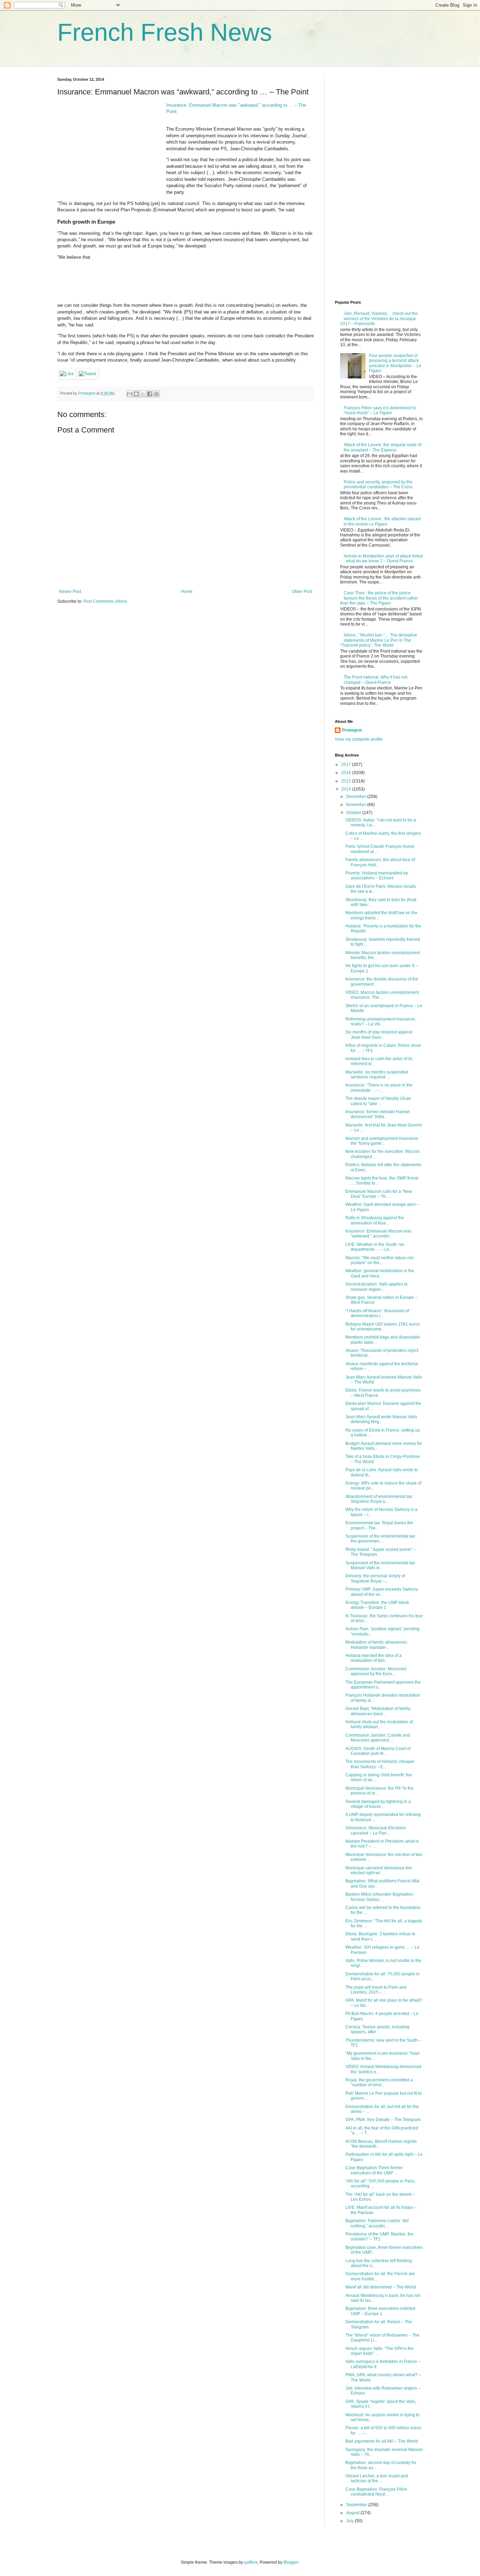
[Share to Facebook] (150, 394)
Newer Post (70, 592)
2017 (347, 765)
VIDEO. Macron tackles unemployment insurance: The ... (382, 995)
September (357, 2505)
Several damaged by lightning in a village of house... (378, 1804)
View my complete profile (359, 739)
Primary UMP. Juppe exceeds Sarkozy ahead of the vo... (382, 1592)
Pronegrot (352, 730)
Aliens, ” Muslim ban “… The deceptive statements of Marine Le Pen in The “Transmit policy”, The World (379, 640)
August (353, 2513)
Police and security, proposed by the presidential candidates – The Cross (378, 484)
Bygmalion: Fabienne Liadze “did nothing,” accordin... (377, 2223)
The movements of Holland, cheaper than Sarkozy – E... (380, 1764)
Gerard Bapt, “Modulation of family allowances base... (378, 1711)
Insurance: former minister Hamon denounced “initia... (378, 1114)
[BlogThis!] (136, 394)
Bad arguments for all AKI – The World (382, 2441)
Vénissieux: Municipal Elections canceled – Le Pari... (376, 1830)
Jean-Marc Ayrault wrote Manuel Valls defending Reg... (381, 1419)
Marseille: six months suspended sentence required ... (377, 1075)
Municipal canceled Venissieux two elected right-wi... (379, 1870)
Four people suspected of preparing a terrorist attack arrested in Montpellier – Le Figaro (395, 363)
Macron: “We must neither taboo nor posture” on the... (380, 1260)
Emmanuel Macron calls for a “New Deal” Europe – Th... (379, 1194)
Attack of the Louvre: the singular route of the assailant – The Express (382, 447)
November (357, 805)
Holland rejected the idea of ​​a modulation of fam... (374, 1658)
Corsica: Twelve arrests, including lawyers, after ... (377, 2029)
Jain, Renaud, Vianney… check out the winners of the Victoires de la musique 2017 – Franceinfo (379, 319)
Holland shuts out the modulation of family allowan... (379, 1724)
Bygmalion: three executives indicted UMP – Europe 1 (380, 2311)
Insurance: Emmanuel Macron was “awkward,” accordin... (378, 1234)
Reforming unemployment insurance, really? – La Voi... (381, 1022)
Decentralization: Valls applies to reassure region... (377, 1287)
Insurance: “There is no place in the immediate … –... (379, 1088)
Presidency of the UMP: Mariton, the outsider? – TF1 (380, 2237)
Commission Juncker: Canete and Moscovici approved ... (378, 1738)
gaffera (251, 2562)
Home (187, 592)
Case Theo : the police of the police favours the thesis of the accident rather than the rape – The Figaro (379, 598)
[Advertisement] (110, 146)
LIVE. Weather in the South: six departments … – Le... (375, 1247)
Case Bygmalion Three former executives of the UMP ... (374, 2170)
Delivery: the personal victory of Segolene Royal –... (375, 1578)
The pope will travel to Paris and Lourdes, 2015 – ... (376, 1990)
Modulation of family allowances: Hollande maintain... (377, 1645)
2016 (347, 773)
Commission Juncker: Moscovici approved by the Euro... (376, 1671)
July (351, 2521)
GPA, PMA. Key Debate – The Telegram (383, 2120)
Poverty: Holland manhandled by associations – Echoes (377, 876)
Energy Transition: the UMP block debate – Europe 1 (377, 1605)
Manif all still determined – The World (381, 2287)
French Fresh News (165, 32)
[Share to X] (143, 394)
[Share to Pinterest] (156, 394)
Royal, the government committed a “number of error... (379, 2082)
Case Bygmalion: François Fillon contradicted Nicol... (376, 2492)
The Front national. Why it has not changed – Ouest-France (375, 680)
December (357, 797)
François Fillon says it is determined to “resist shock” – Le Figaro (380, 410)
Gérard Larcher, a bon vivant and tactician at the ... (377, 2478)
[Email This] (130, 394)
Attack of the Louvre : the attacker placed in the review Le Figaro (382, 521)
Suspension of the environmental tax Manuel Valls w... (380, 1565)
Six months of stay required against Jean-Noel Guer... (379, 1035)
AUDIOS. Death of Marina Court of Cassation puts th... (378, 1751)
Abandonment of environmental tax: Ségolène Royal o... (379, 1499)
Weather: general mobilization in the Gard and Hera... (380, 1273)
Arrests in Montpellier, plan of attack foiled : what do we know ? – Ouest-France (383, 559)
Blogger (291, 2562)
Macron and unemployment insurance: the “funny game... (382, 1141)
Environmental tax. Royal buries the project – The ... (379, 1525)
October (354, 813)
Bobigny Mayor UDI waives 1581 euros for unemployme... (383, 1327)
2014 (347, 789)
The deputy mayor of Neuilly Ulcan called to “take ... (378, 1101)
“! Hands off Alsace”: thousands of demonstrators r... (377, 1313)
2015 (347, 781)
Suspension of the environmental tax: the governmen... (381, 1539)
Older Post (302, 592)
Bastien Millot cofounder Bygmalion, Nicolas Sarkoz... (380, 1897)
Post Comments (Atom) (105, 601)
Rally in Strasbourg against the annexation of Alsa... (375, 1220)
